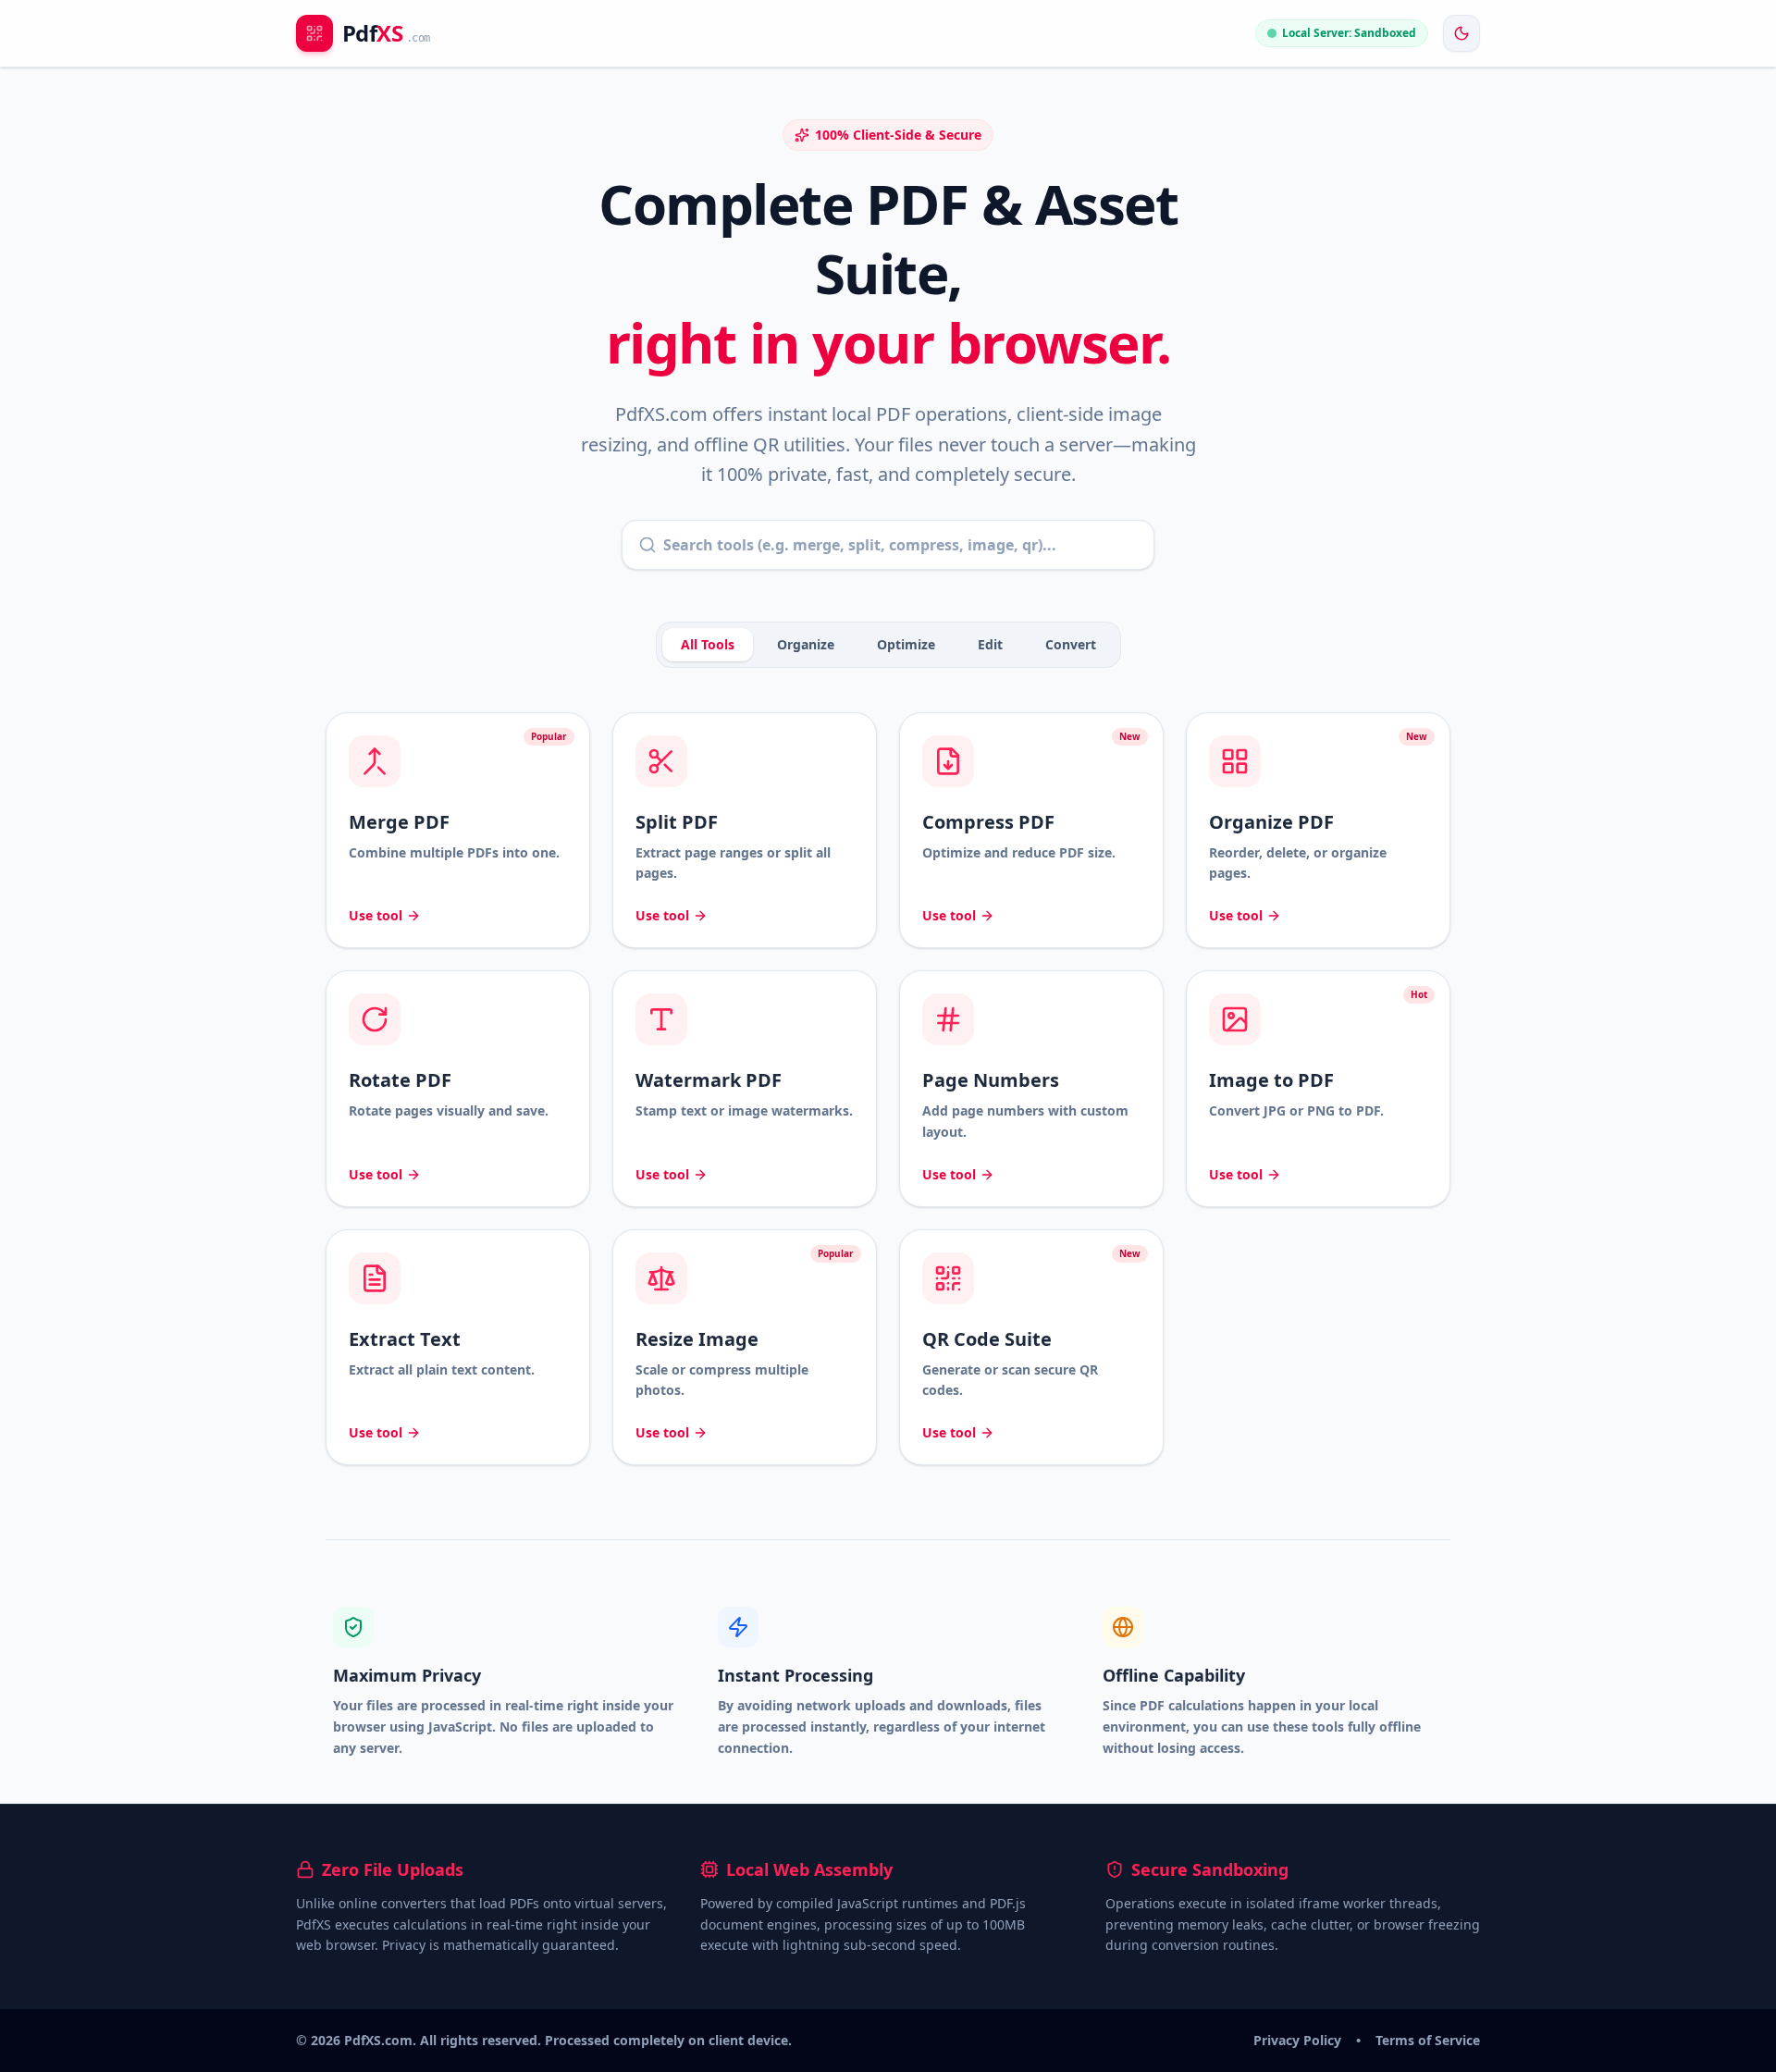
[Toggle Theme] (1461, 33)
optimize (906, 644)
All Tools (708, 644)
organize (806, 644)
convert (1071, 644)
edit (990, 644)
